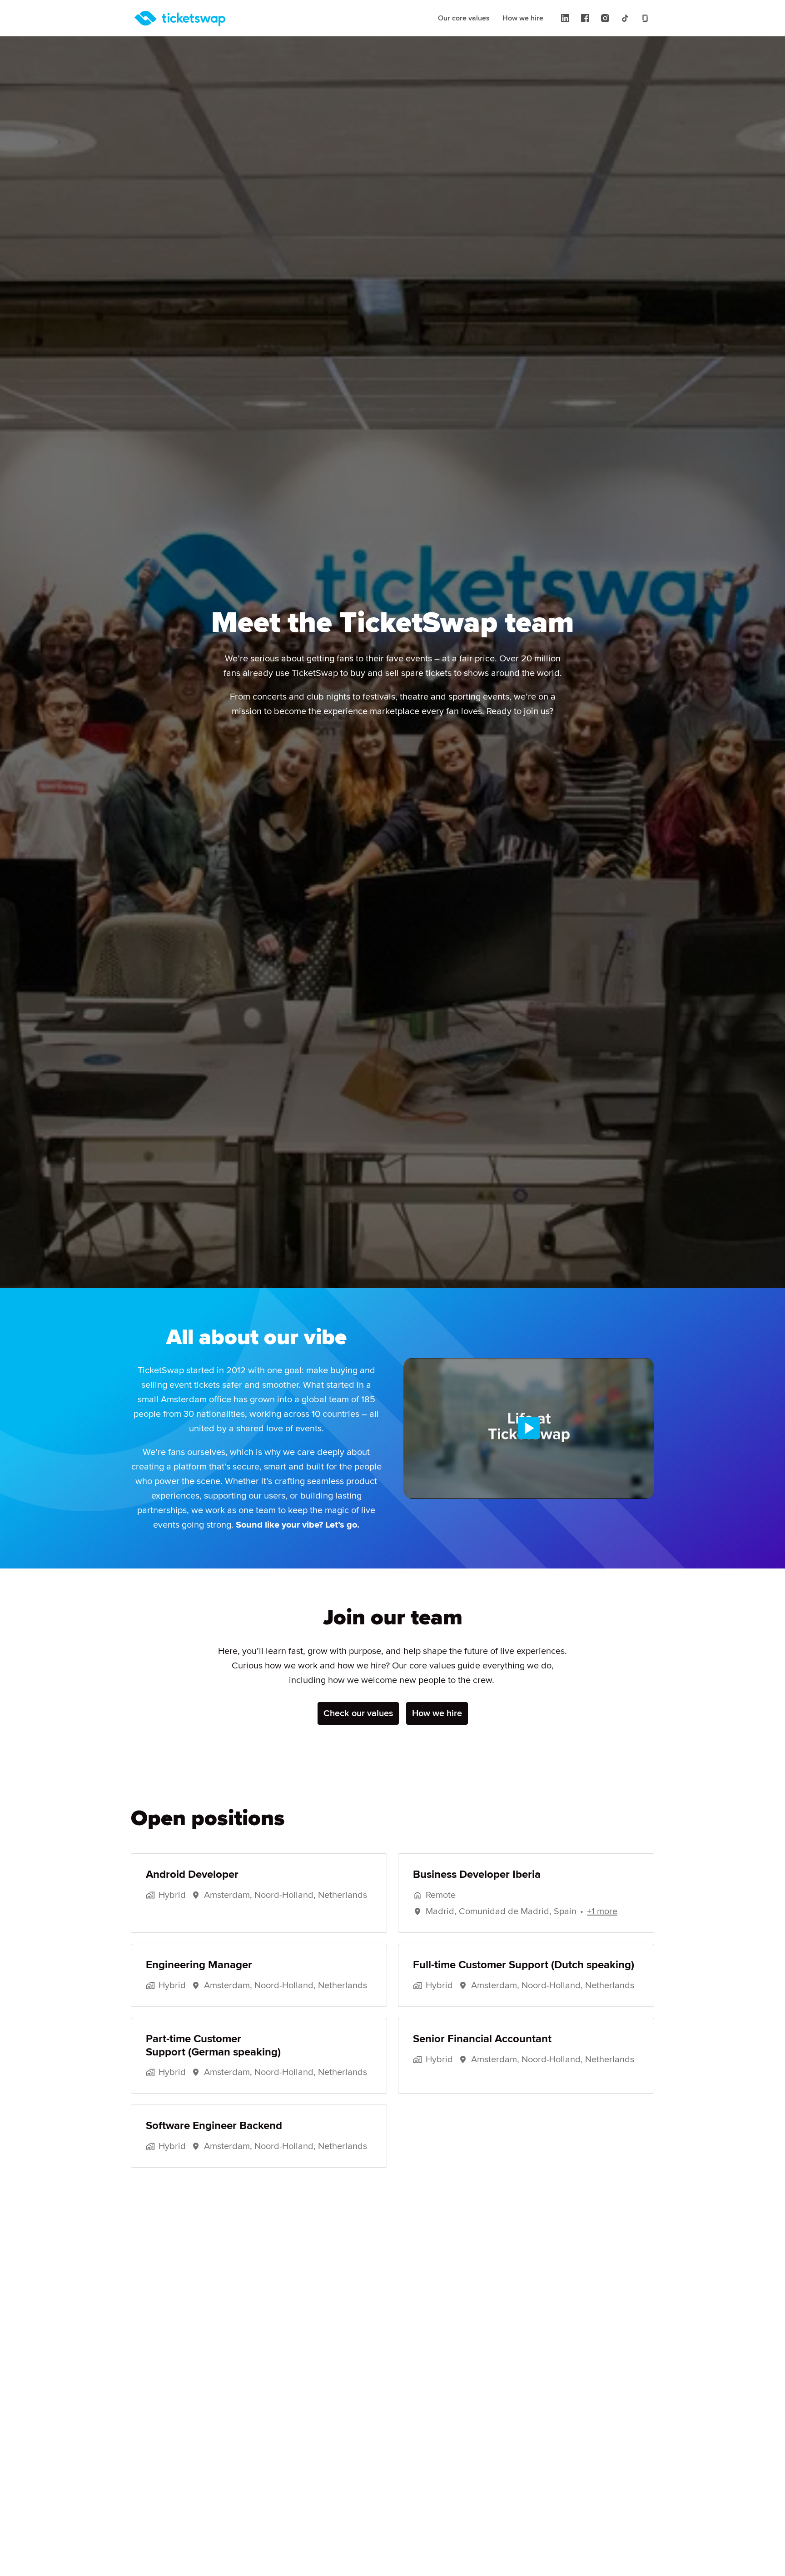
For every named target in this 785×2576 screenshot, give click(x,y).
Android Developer (192, 1875)
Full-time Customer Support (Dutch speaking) (524, 1965)
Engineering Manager (199, 1965)
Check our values (358, 1713)
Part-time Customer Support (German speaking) (213, 2046)
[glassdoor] (645, 18)
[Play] (529, 1428)
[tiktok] (625, 18)
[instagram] (605, 18)
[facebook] (585, 18)
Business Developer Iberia (477, 1875)
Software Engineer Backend (214, 2126)
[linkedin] (565, 18)
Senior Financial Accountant (482, 2039)
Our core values (464, 18)
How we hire (523, 18)
